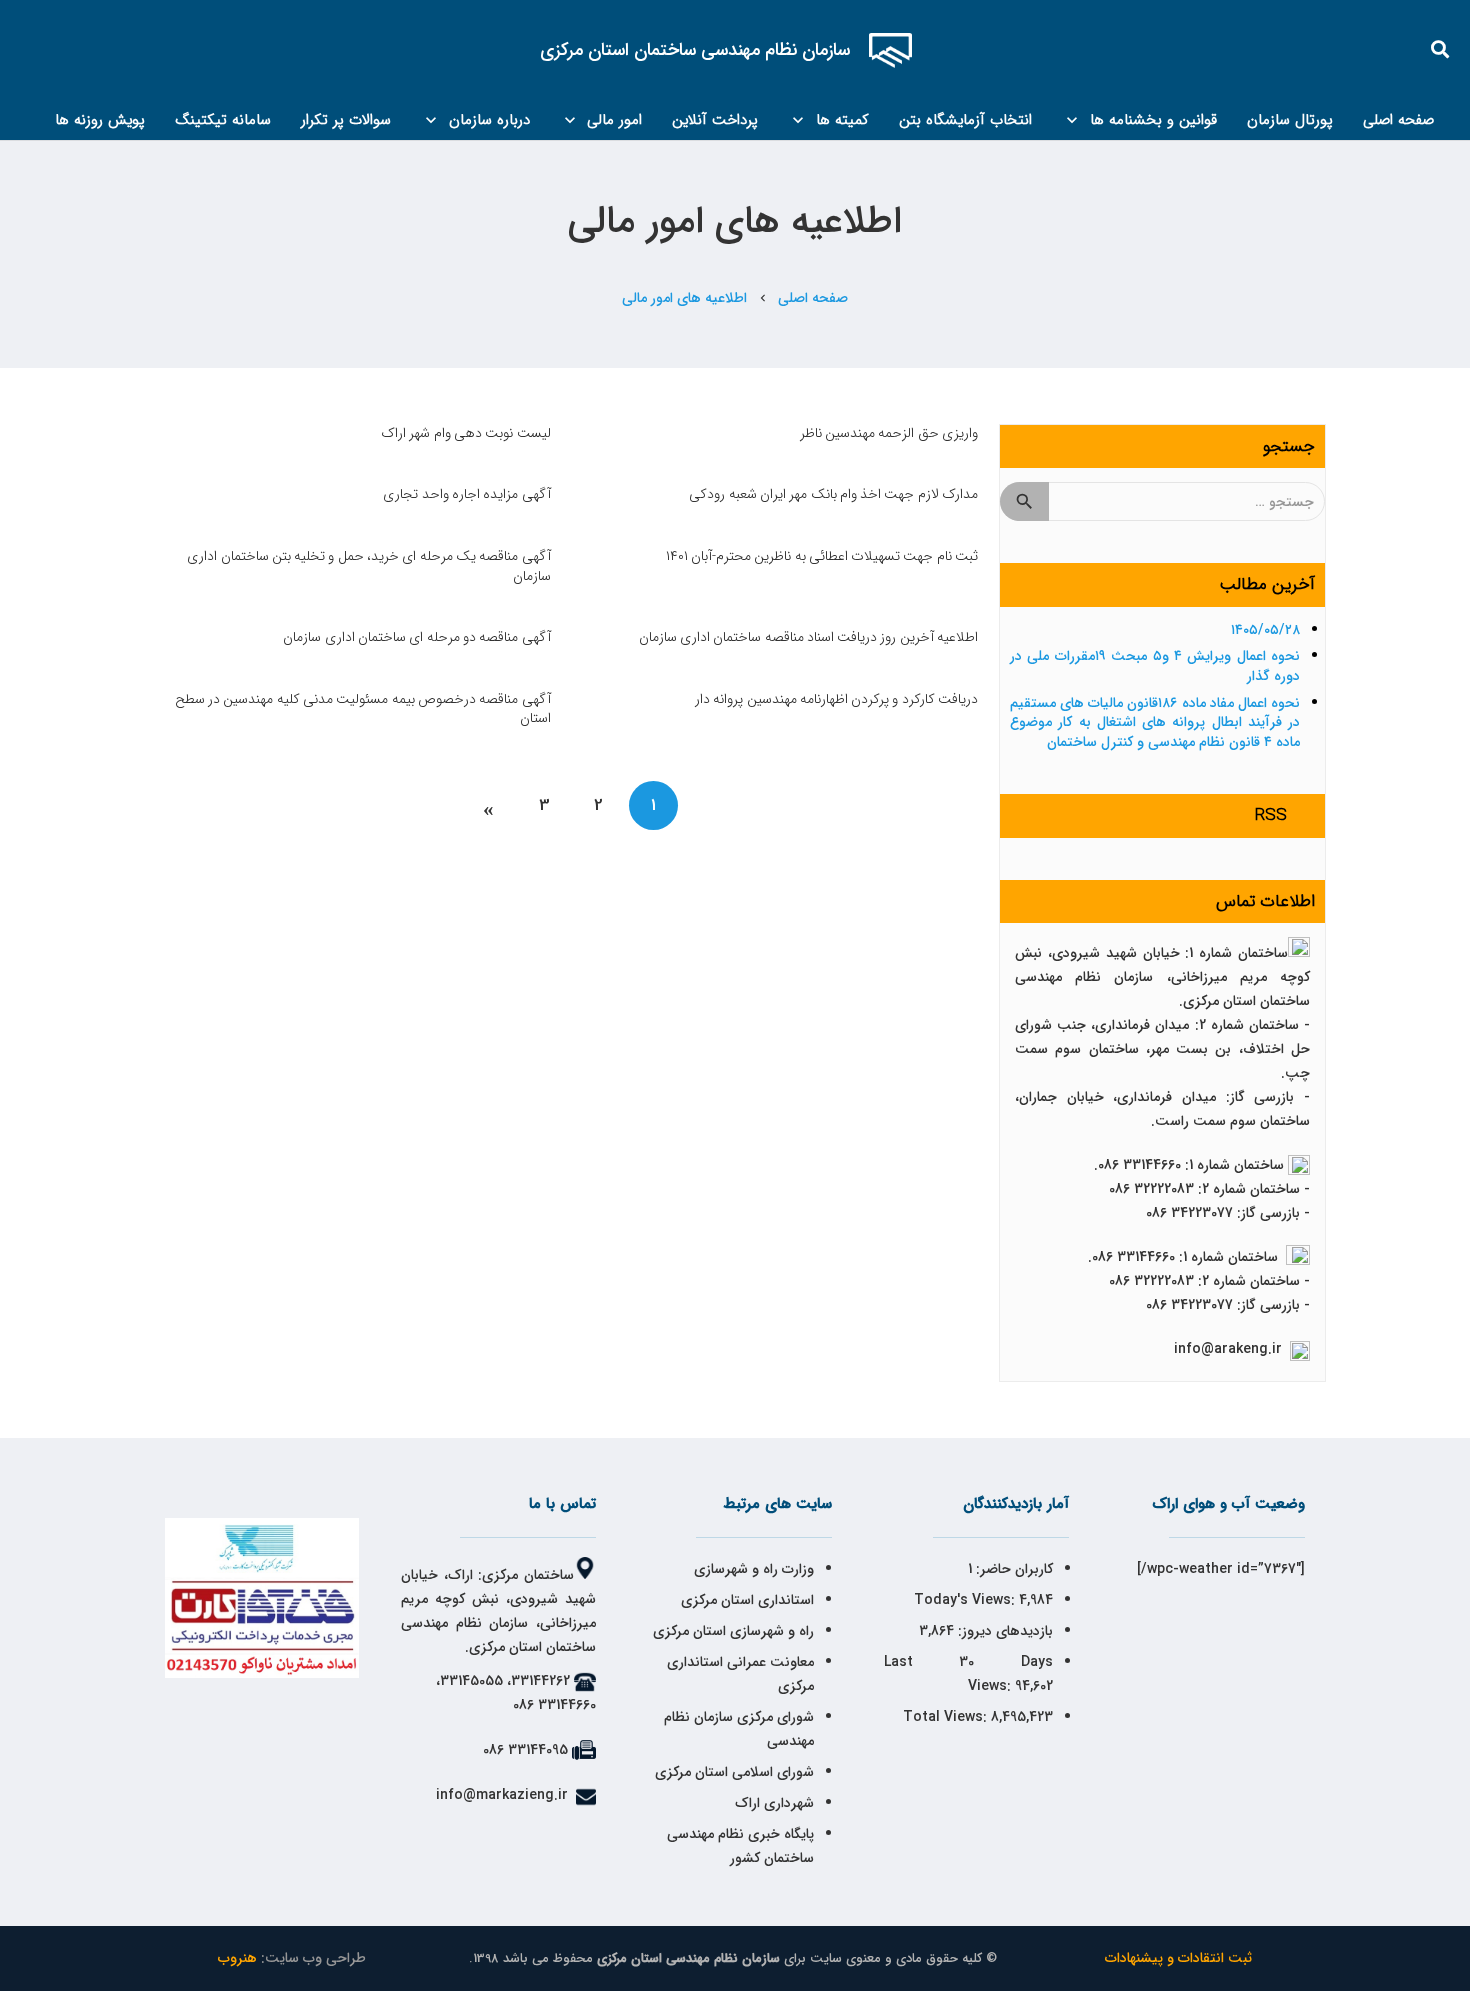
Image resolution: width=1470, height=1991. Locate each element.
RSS (1271, 815)
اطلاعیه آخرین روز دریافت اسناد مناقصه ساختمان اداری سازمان (808, 637)
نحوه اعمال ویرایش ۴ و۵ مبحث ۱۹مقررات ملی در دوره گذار (1155, 666)
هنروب (237, 1958)
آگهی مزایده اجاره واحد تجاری (466, 494)
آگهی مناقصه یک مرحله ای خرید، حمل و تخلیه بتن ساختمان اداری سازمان (368, 566)
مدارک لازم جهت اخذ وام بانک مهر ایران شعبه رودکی (833, 494)
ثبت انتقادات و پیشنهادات (1178, 1958)
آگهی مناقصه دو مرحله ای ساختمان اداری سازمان (416, 637)
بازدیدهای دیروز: (1003, 1631)
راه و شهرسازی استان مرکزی (733, 1631)
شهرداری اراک (774, 1803)
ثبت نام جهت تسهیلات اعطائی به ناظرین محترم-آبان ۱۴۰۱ (822, 556)
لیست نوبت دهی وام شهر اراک (466, 433)
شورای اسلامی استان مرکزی (734, 1772)
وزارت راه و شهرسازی (752, 1569)
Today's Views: (966, 1600)
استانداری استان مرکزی (747, 1600)
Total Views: (947, 1717)
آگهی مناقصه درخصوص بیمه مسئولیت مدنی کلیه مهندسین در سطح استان (363, 709)
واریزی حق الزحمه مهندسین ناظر (889, 433)
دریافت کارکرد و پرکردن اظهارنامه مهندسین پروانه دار (836, 699)
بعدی (489, 805)
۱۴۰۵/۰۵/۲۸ (1265, 630)
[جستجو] (1441, 49)
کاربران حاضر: (1012, 1569)
